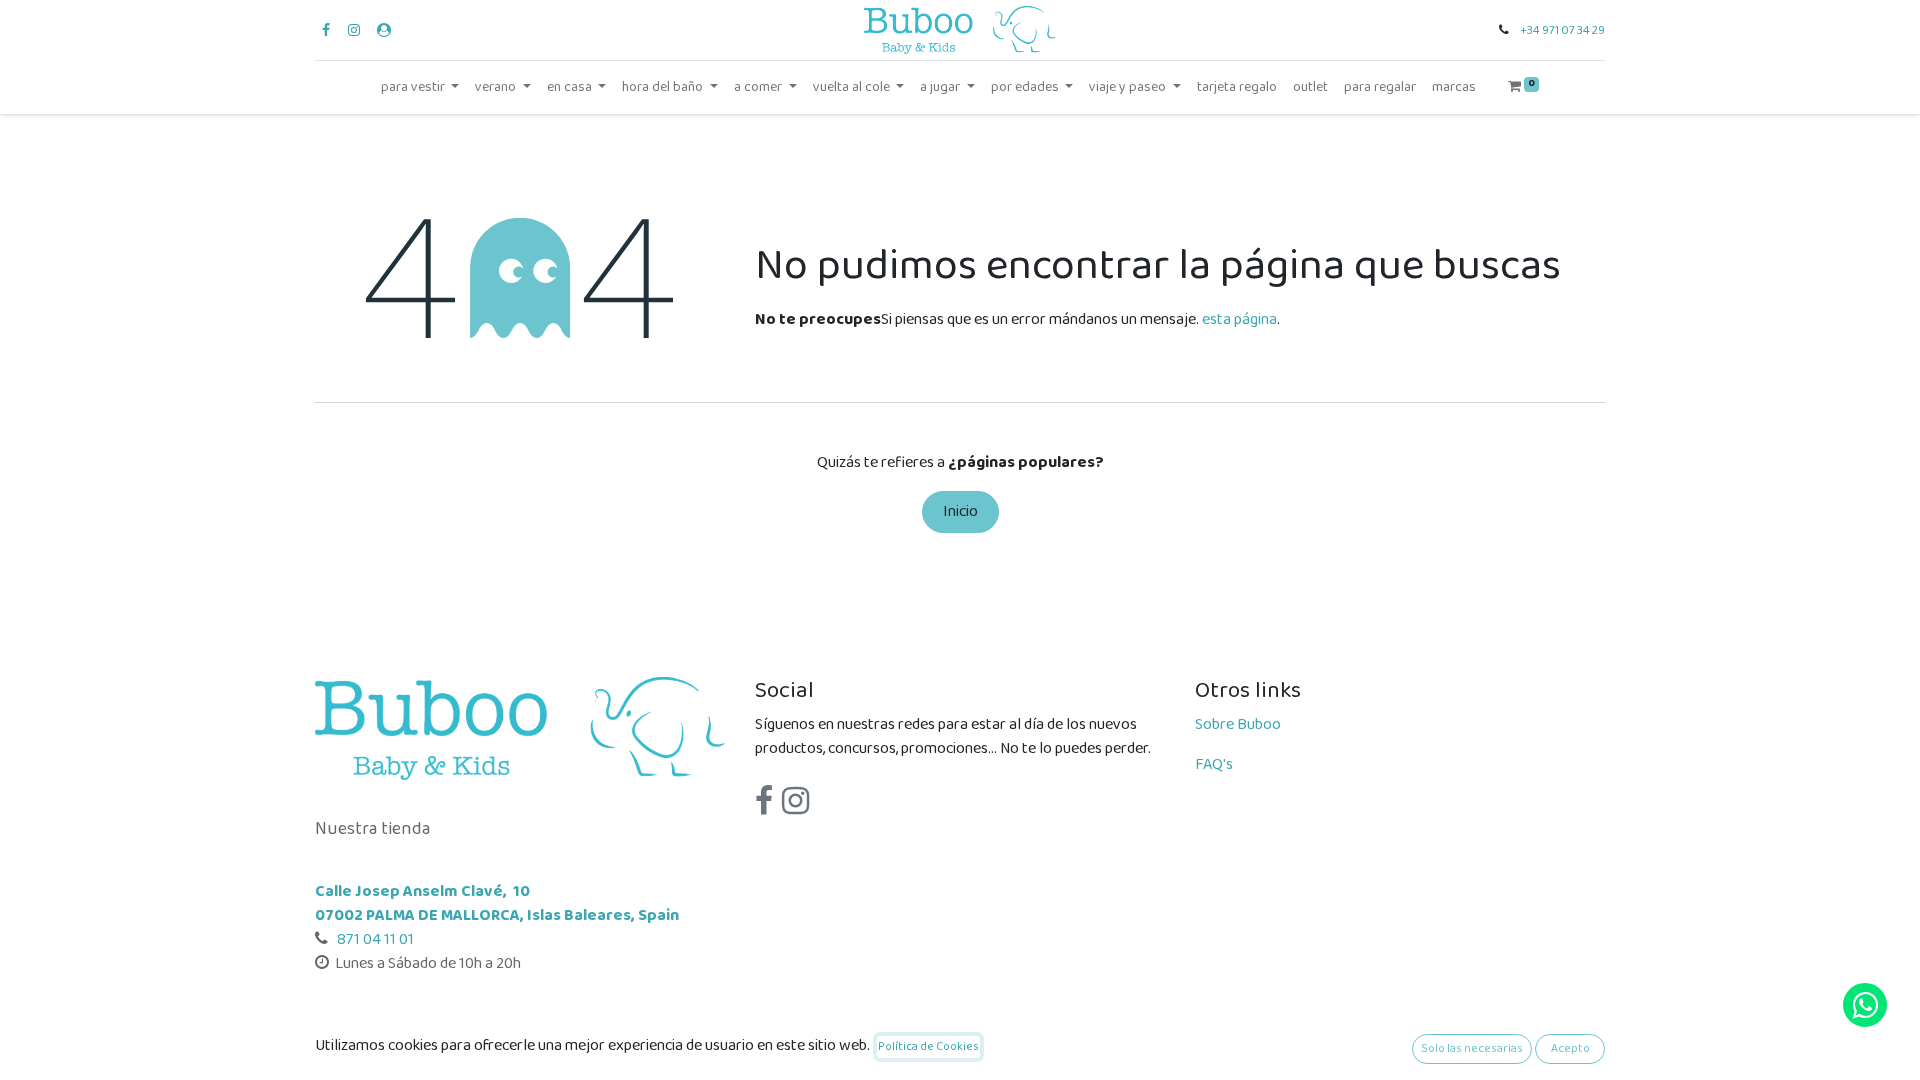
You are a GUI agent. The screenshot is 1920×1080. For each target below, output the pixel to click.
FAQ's (1214, 764)
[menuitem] (1237, 87)
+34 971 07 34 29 (1562, 30)
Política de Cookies (928, 1046)
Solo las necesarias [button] (1472, 1048)
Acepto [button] (1570, 1048)
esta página (1239, 319)
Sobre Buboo (1238, 724)
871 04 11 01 (374, 939)
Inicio (960, 511)
